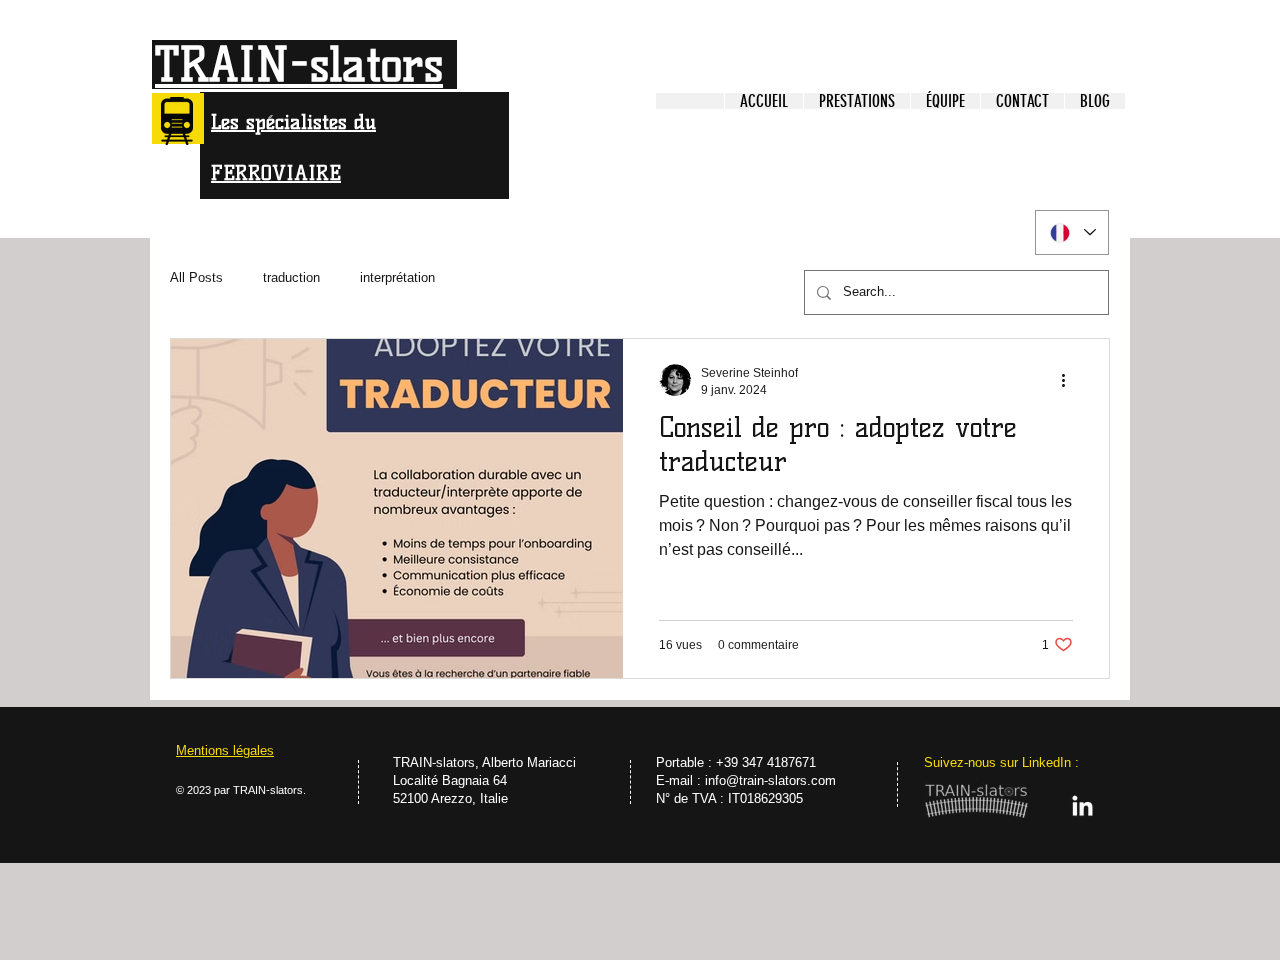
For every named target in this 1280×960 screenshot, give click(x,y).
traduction (291, 277)
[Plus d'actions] (1070, 380)
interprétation (397, 277)
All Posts (196, 277)
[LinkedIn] (1082, 807)
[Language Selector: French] (1072, 232)
